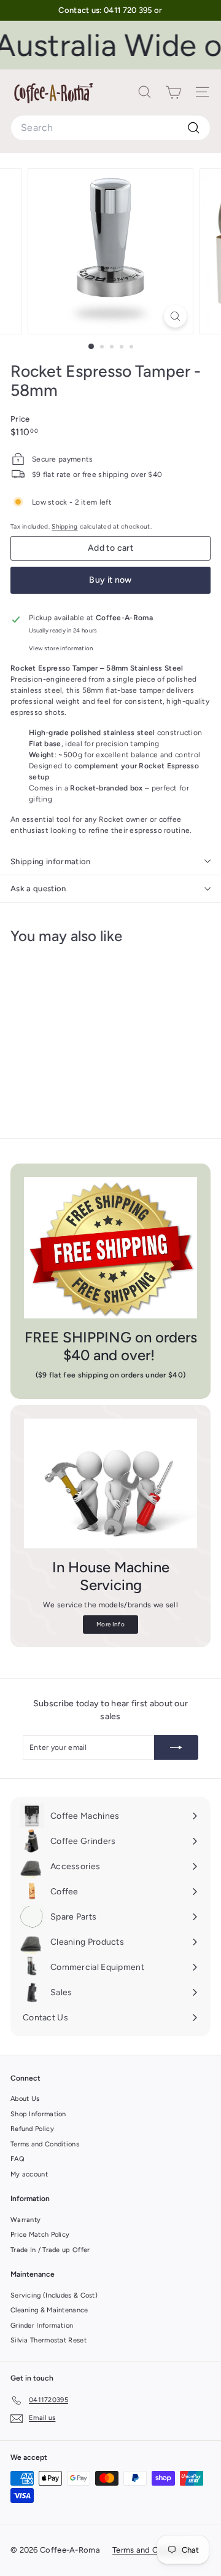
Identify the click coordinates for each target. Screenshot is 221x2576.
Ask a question (38, 888)
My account (29, 2174)
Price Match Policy (40, 2235)
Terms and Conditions (45, 2144)
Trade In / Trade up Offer (50, 2250)
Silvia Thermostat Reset (48, 2340)
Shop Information (38, 2114)
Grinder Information (42, 2326)
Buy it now (110, 580)
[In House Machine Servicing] (110, 1484)
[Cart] (173, 92)
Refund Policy (32, 2129)
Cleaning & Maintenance (49, 2310)
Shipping (64, 526)
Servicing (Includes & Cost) (54, 2295)
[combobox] (110, 128)
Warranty (25, 2220)
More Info (110, 1624)
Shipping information (51, 861)
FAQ (17, 2159)
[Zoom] (175, 316)
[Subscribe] (176, 1747)
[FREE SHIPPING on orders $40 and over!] (110, 1248)
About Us (25, 2099)
